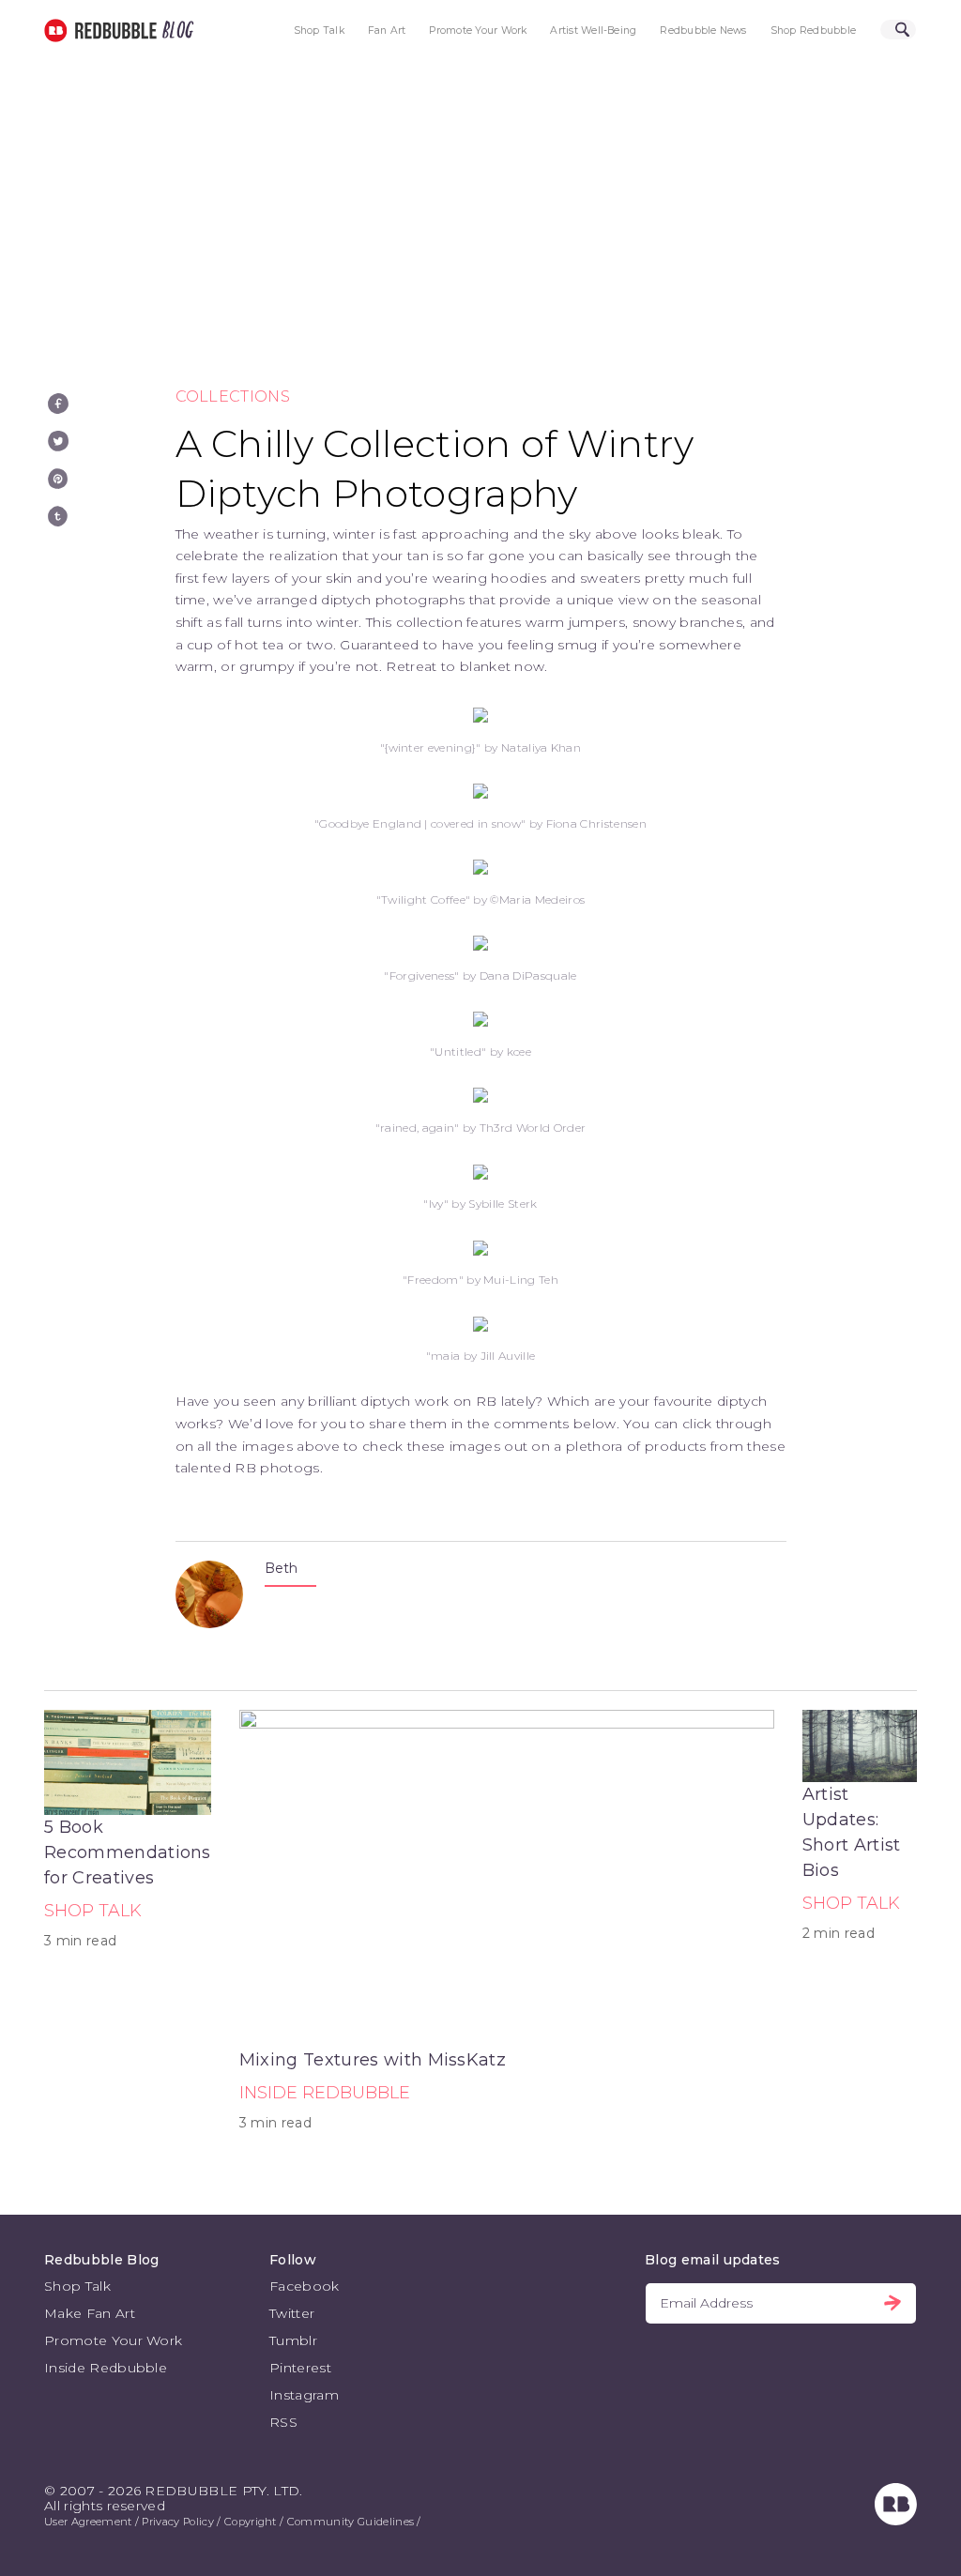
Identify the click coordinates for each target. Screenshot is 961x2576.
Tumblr (293, 2340)
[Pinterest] (58, 479)
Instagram (304, 2395)
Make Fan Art (90, 2313)
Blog (175, 30)
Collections (233, 396)
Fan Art (387, 30)
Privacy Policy (177, 2522)
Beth (282, 1568)
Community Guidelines (351, 2522)
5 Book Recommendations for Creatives (128, 1852)
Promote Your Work (478, 30)
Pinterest (300, 2368)
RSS (283, 2422)
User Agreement (88, 2522)
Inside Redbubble (325, 2093)
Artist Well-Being (593, 30)
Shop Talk (319, 30)
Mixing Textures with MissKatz (373, 2060)
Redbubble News (703, 30)
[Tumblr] (58, 516)
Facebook (305, 2286)
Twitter (292, 2313)
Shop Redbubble (813, 30)
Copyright (251, 2522)
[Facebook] (58, 404)
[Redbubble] (896, 2521)
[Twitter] (58, 441)
